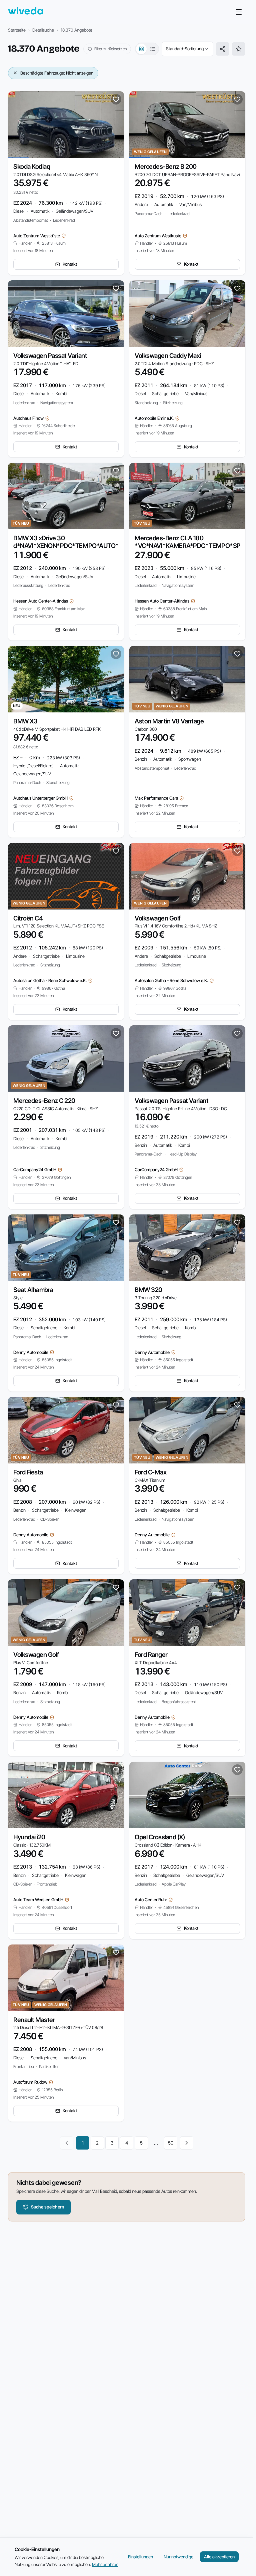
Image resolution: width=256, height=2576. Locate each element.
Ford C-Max (150, 1472)
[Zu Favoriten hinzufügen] (116, 99)
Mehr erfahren (105, 2564)
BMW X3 (25, 721)
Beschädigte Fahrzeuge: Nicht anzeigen (57, 73)
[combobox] (187, 49)
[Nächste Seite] (187, 2143)
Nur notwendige (178, 2557)
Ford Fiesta (28, 1472)
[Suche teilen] (223, 49)
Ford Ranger (151, 1655)
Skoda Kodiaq (32, 167)
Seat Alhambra (33, 1290)
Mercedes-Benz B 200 (166, 167)
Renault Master (34, 2020)
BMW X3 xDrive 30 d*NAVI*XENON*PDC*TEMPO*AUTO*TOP (72, 542)
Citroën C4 (28, 918)
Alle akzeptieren (219, 2557)
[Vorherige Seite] (67, 2143)
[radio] (141, 49)
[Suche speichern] (239, 49)
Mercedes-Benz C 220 (44, 1101)
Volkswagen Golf (157, 918)
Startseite (17, 30)
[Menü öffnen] (239, 12)
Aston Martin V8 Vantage (169, 721)
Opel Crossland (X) (160, 1837)
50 (171, 2143)
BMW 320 (148, 1290)
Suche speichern (47, 2207)
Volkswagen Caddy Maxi (168, 356)
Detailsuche (43, 30)
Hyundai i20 (29, 1837)
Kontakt (70, 264)
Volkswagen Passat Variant (50, 356)
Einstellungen (140, 2557)
